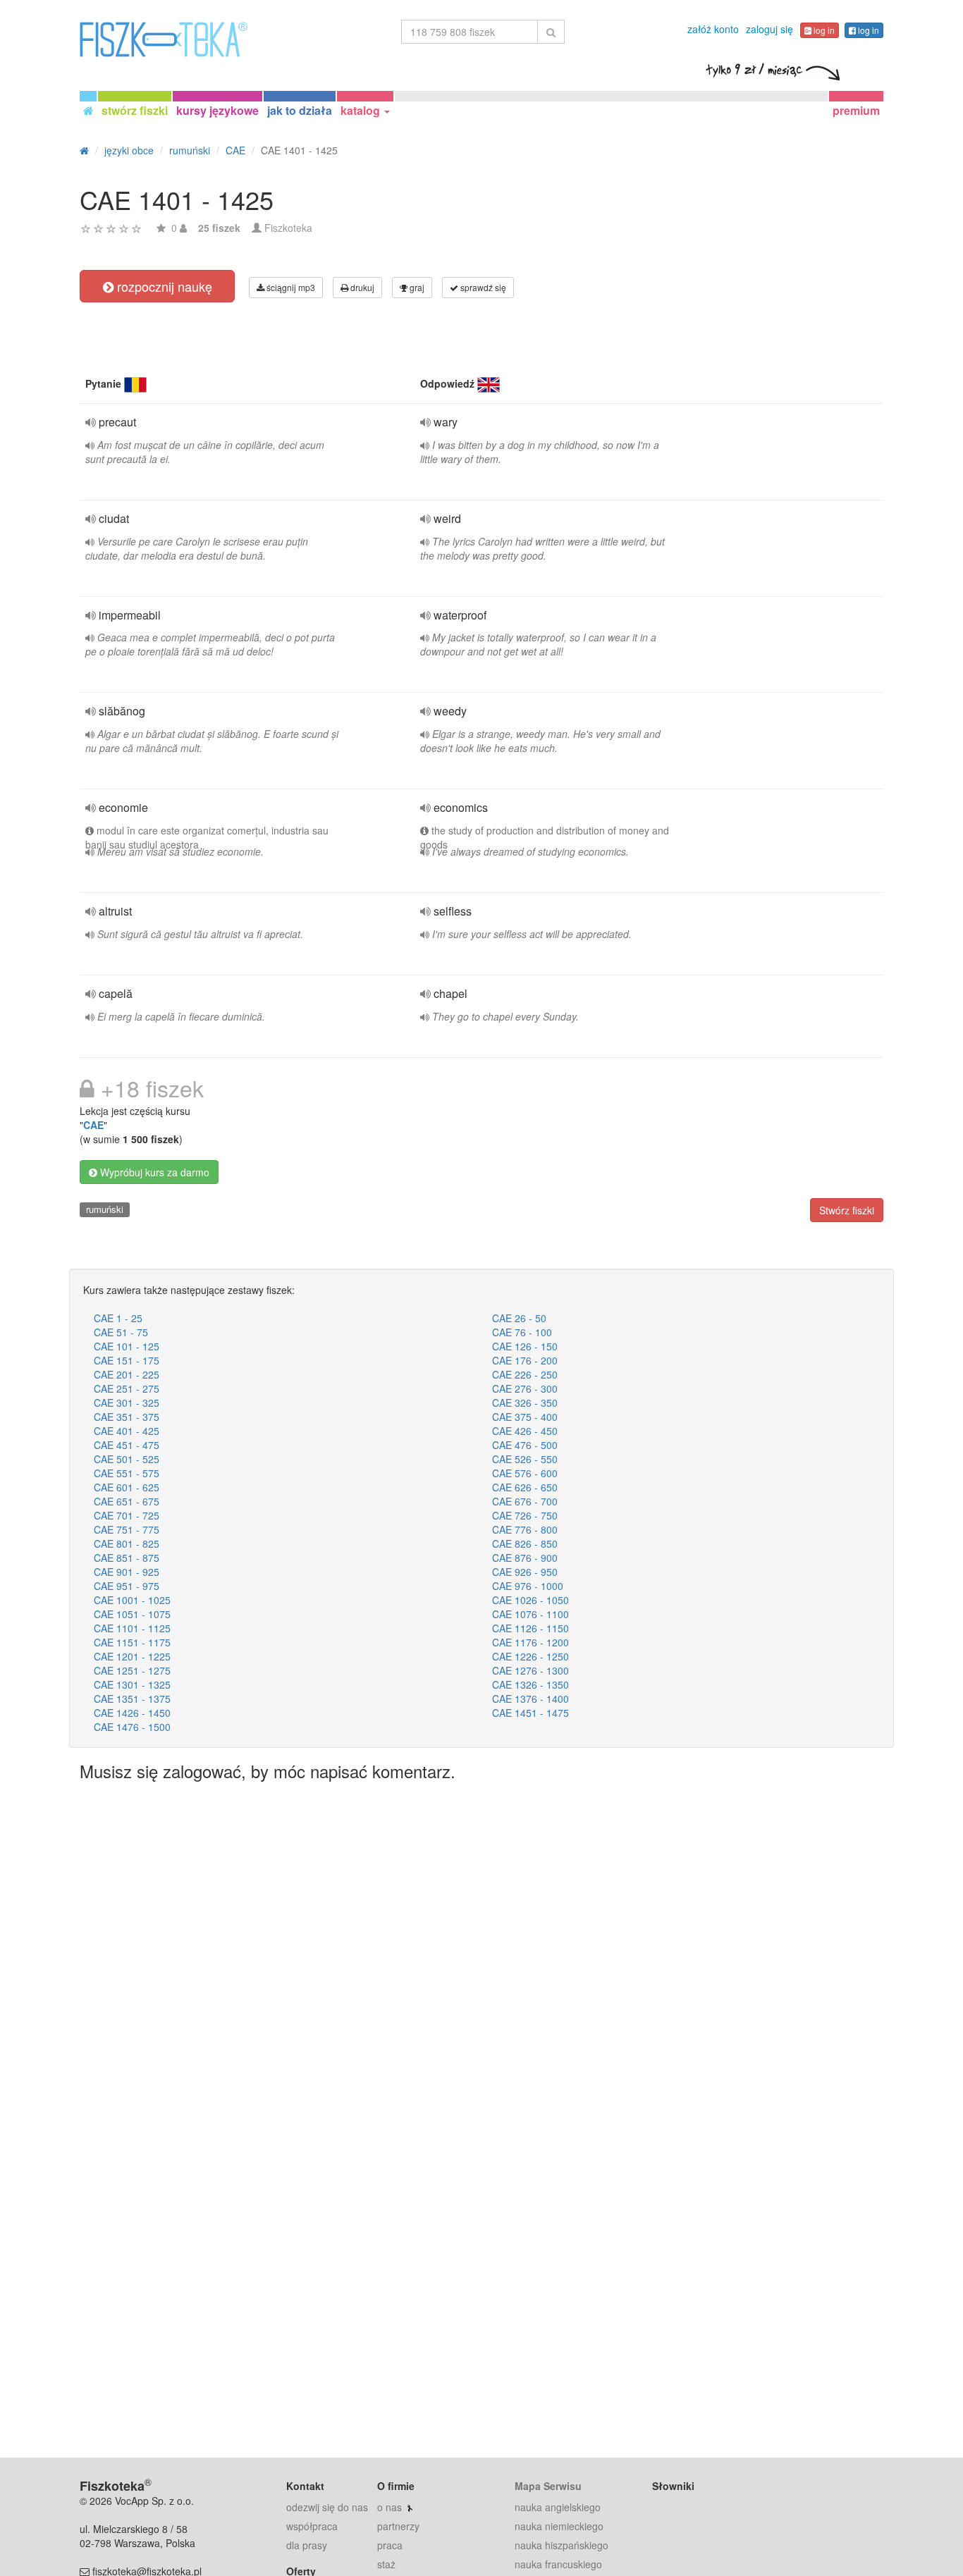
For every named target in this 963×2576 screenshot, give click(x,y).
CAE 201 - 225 (127, 1374)
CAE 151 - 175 (127, 1360)
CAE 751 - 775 (127, 1529)
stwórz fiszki (135, 110)
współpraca (312, 2526)
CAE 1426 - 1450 (132, 1713)
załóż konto (713, 29)
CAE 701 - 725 (127, 1515)
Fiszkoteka (288, 228)
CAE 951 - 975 (127, 1586)
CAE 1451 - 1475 (530, 1713)
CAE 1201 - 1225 (132, 1656)
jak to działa (300, 110)
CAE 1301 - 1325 (132, 1684)
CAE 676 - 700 (525, 1501)
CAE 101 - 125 (127, 1346)
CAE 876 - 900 (525, 1558)
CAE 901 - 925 (127, 1572)
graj (416, 287)
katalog (362, 110)
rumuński (105, 1209)
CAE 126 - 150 (525, 1346)
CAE (93, 1125)
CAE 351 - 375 (127, 1417)
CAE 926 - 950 (525, 1572)
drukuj (361, 287)
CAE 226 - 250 (525, 1374)
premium (856, 110)
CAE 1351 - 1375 (132, 1699)
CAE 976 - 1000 (528, 1586)
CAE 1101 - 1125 (132, 1628)
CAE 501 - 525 (127, 1459)
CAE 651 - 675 (127, 1501)
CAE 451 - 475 (127, 1445)
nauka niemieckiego (559, 2526)
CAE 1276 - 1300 (530, 1670)
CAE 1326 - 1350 (530, 1684)
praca (390, 2545)
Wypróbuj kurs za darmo (153, 1172)
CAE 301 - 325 (127, 1403)
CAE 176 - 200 (525, 1360)
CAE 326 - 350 (525, 1403)
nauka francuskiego (558, 2564)
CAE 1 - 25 (118, 1318)
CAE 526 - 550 (525, 1459)
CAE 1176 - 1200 (530, 1642)
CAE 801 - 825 (127, 1543)
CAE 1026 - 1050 (530, 1600)
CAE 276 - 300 (525, 1388)
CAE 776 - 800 (525, 1529)
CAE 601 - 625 (127, 1487)
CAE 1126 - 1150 (530, 1628)
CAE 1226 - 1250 (530, 1656)
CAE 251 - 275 (127, 1388)
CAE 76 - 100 (522, 1332)
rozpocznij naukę (163, 286)
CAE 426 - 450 (525, 1431)
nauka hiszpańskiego (562, 2545)
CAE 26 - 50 (519, 1318)
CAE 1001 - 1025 (132, 1600)
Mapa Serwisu (548, 2486)
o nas (390, 2507)
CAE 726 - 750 (525, 1515)
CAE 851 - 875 (127, 1558)
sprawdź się (482, 287)
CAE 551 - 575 (127, 1473)
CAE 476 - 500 (525, 1445)
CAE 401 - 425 (127, 1431)
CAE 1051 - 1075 (132, 1614)
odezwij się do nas (327, 2507)
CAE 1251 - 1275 (132, 1670)
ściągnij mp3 (290, 287)
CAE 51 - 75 (121, 1332)
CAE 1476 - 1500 (132, 1727)
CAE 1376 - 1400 (530, 1699)
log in (823, 30)
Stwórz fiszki (847, 1210)
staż (386, 2564)
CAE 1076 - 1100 (530, 1614)
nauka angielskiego (558, 2507)
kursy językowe (217, 110)
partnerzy (398, 2526)
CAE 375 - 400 (525, 1417)
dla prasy (307, 2545)
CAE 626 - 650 (525, 1487)
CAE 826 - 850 (525, 1543)
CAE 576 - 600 (525, 1473)
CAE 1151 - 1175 (132, 1642)
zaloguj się (769, 29)
